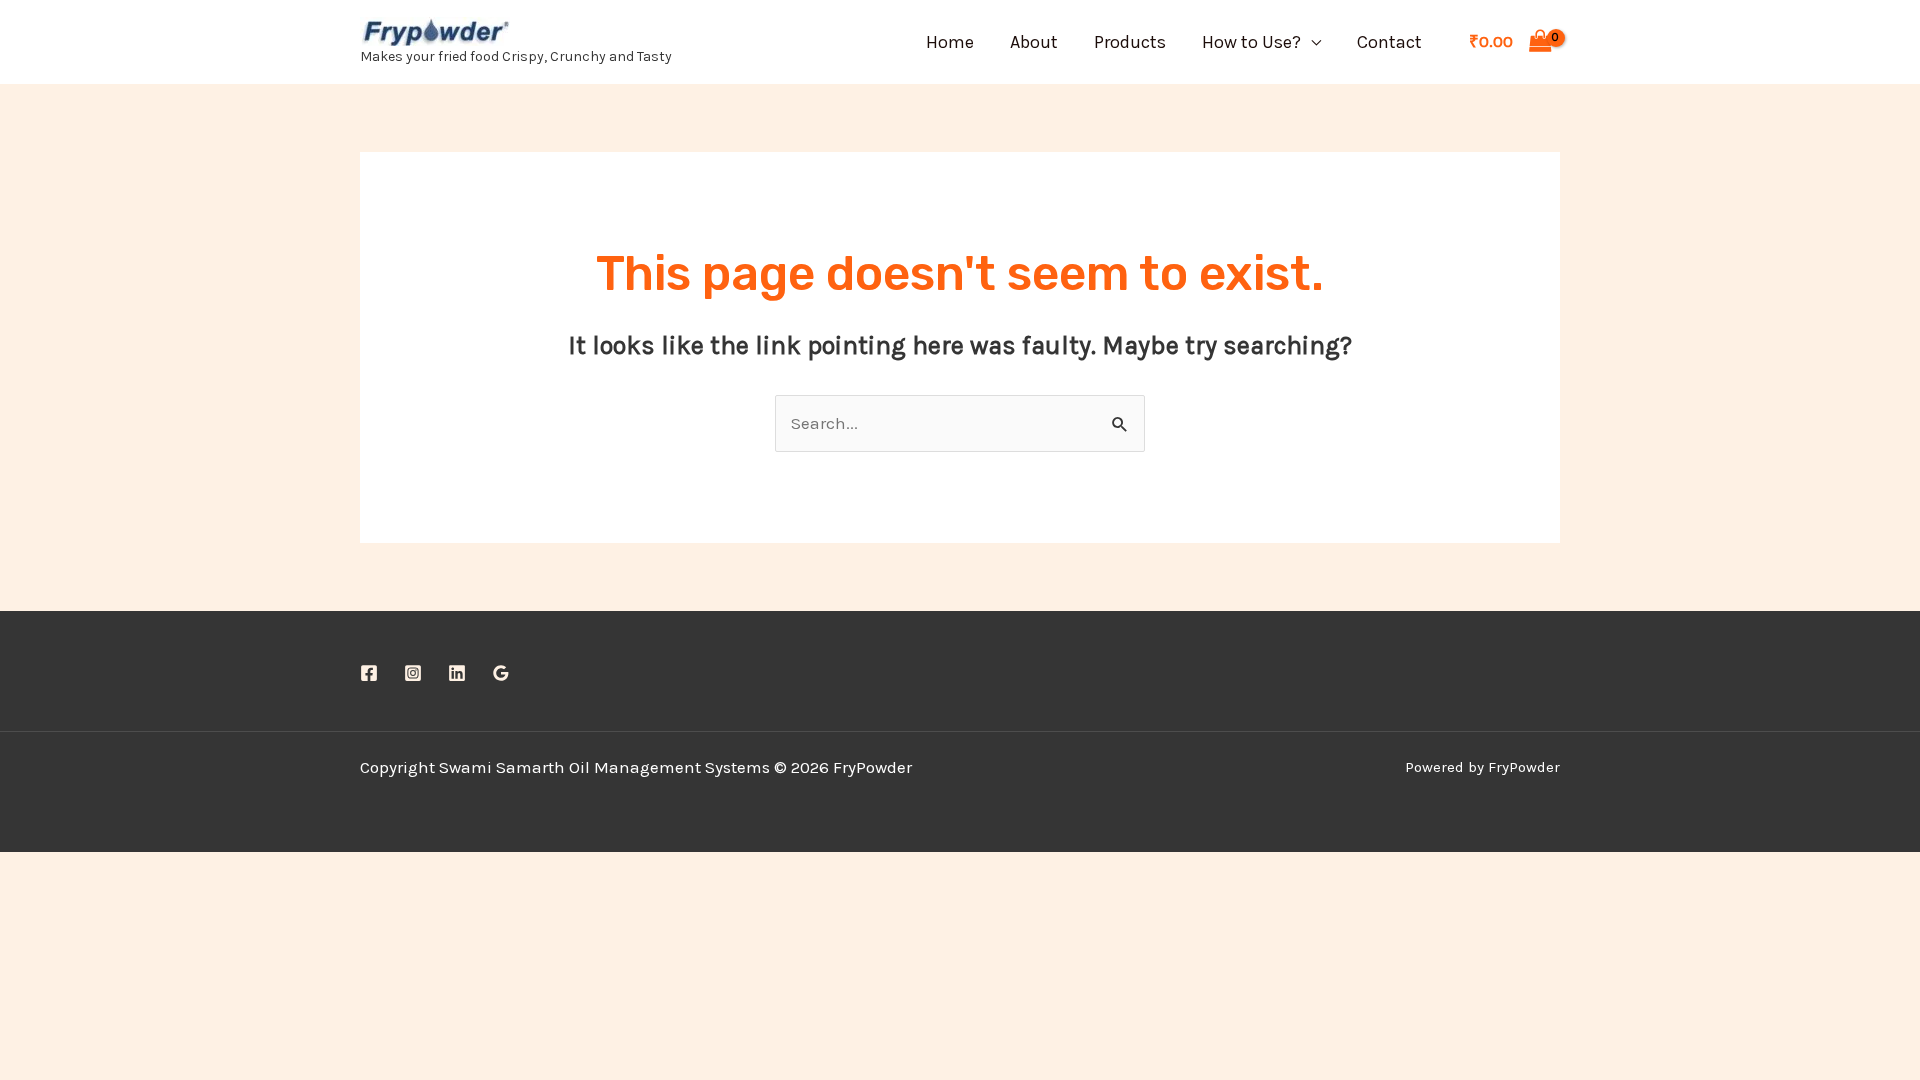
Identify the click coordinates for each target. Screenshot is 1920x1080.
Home (950, 42)
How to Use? (1251, 42)
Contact (1389, 42)
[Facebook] (369, 673)
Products (1130, 42)
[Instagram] (413, 673)
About (1034, 42)
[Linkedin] (457, 673)
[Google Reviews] (501, 673)
